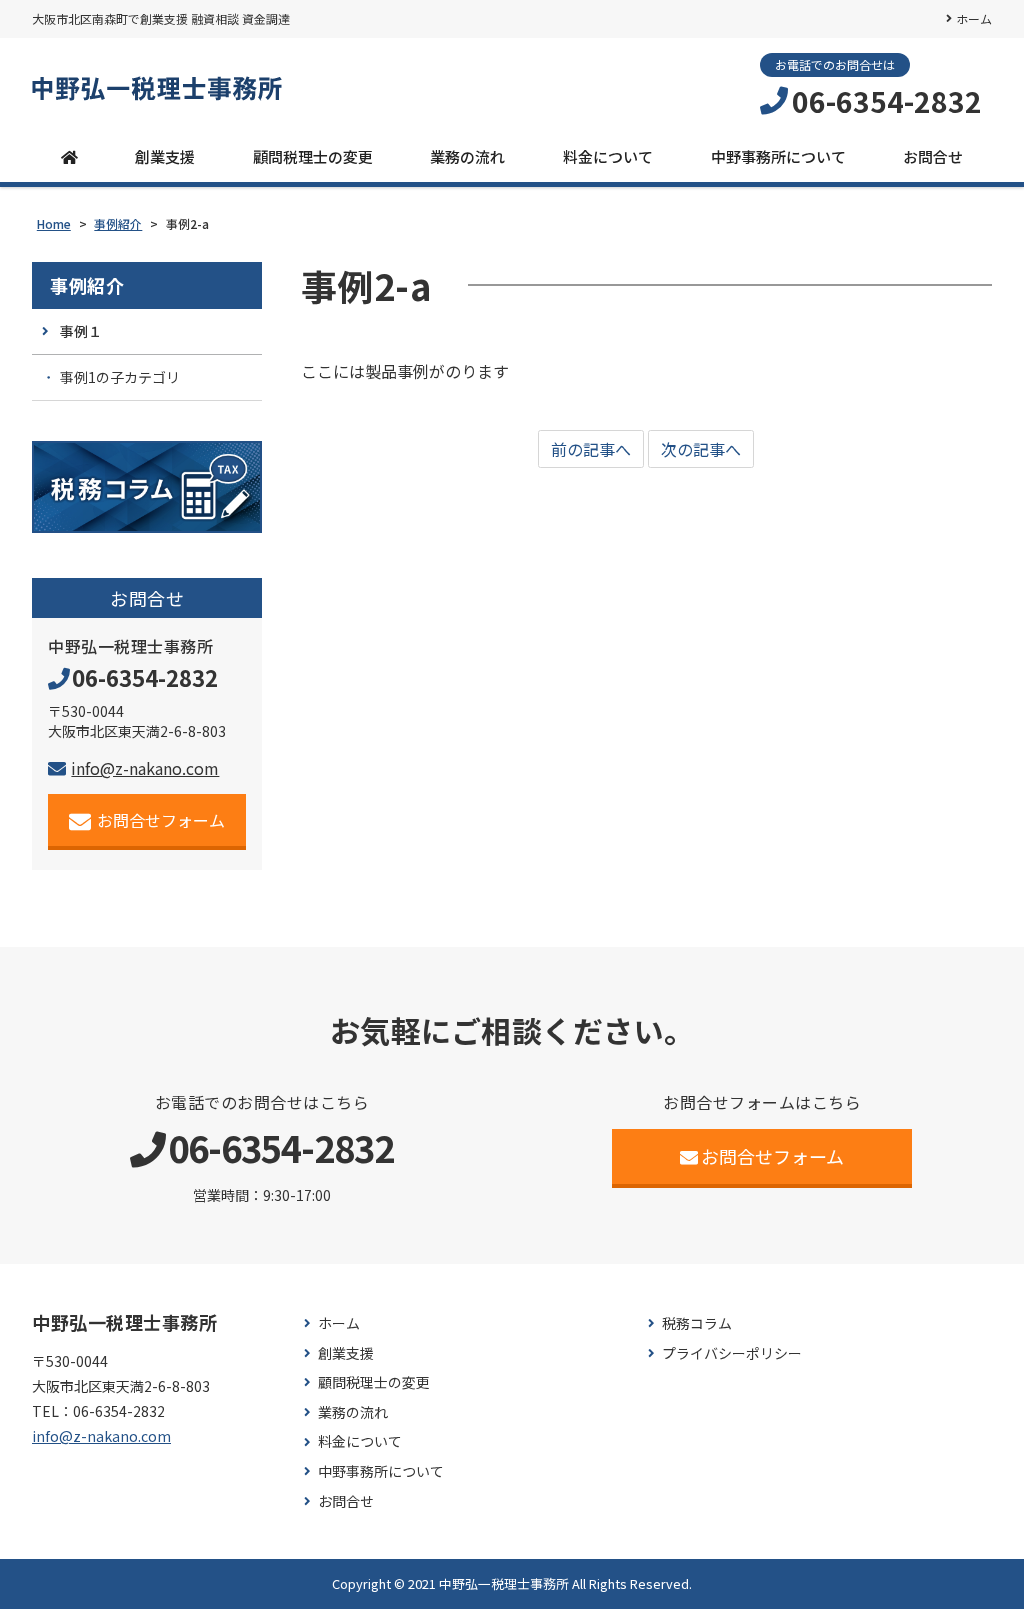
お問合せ (933, 156)
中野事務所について (778, 156)
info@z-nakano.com (145, 768)
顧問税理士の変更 (313, 156)
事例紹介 (87, 285)
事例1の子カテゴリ (120, 377)
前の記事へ (591, 449)
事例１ (81, 331)
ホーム (974, 18)
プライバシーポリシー (732, 1353)
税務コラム (697, 1323)
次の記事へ (701, 449)
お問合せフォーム (161, 820)
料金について (608, 156)
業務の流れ (467, 156)
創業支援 (165, 156)
